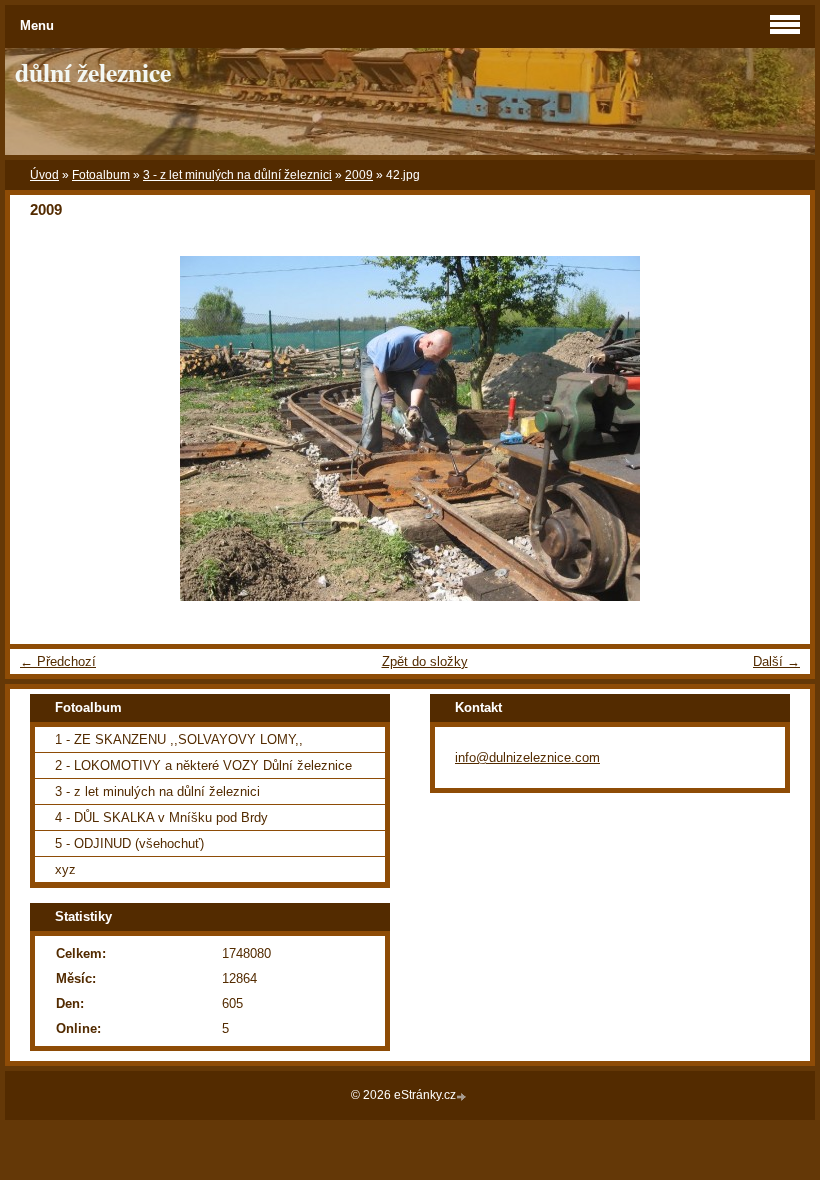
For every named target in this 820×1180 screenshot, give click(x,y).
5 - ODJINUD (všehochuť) (129, 843)
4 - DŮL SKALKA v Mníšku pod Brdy (161, 817)
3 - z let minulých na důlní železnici (237, 175)
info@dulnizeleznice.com (527, 757)
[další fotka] (777, 428)
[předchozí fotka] (42, 428)
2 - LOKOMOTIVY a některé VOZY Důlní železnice (203, 765)
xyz (65, 869)
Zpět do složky (425, 661)
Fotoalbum (101, 175)
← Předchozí (58, 661)
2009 (359, 175)
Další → (776, 661)
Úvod (44, 175)
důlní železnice (93, 72)
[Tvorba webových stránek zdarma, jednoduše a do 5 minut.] (463, 1096)
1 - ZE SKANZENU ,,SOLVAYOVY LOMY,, (179, 739)
